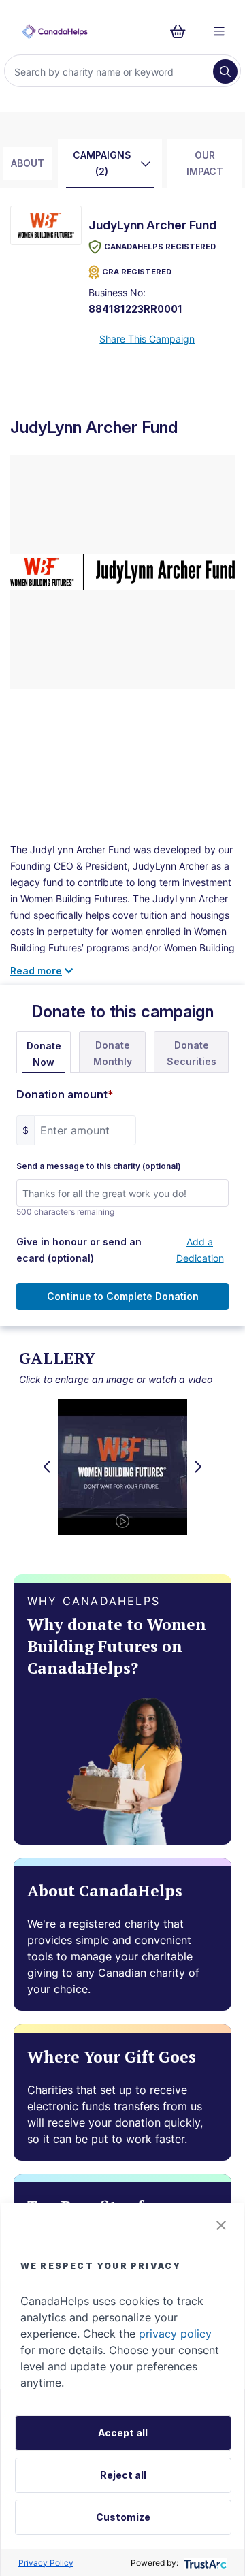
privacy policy (175, 2334)
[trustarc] (204, 2563)
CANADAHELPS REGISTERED (160, 247)
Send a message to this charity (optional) (99, 1166)
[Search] (225, 71)
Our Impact (205, 163)
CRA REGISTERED (137, 272)
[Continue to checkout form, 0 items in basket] (182, 31)
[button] (221, 2225)
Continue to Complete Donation (123, 1296)
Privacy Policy (46, 2563)
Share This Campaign (147, 339)
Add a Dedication (200, 1250)
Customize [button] (123, 2517)
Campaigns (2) (102, 163)
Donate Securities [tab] (192, 1053)
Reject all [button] (123, 2475)
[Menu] (219, 31)
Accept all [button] (123, 2433)
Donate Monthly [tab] (113, 1053)
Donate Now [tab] (44, 1054)
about (28, 163)
